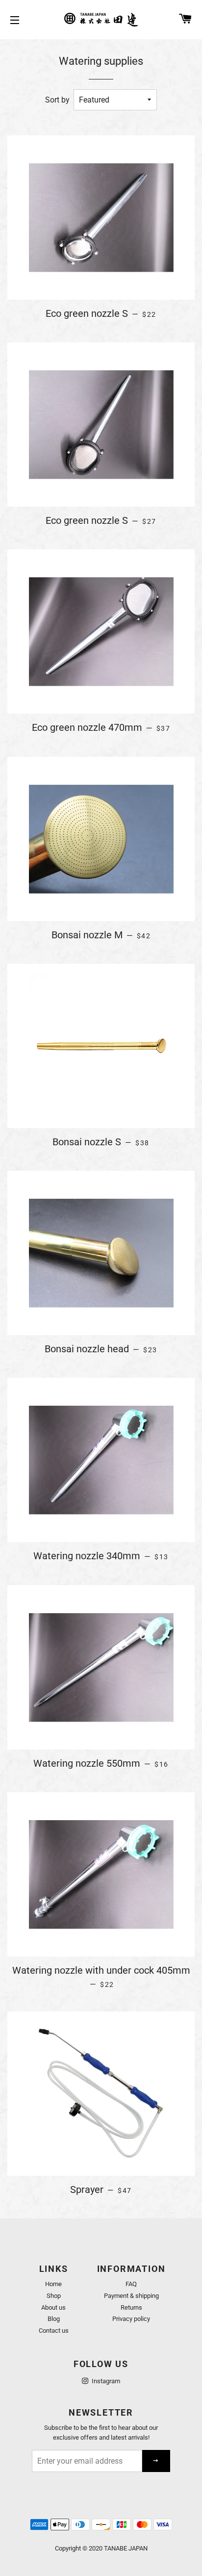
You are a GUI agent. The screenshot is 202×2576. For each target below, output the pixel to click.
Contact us (54, 2331)
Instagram (105, 2381)
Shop (54, 2296)
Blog (54, 2319)
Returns (131, 2307)
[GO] (156, 2461)
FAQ (131, 2284)
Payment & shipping (131, 2296)
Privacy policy (131, 2319)
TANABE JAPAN (126, 2548)
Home (53, 2284)
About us (53, 2307)
